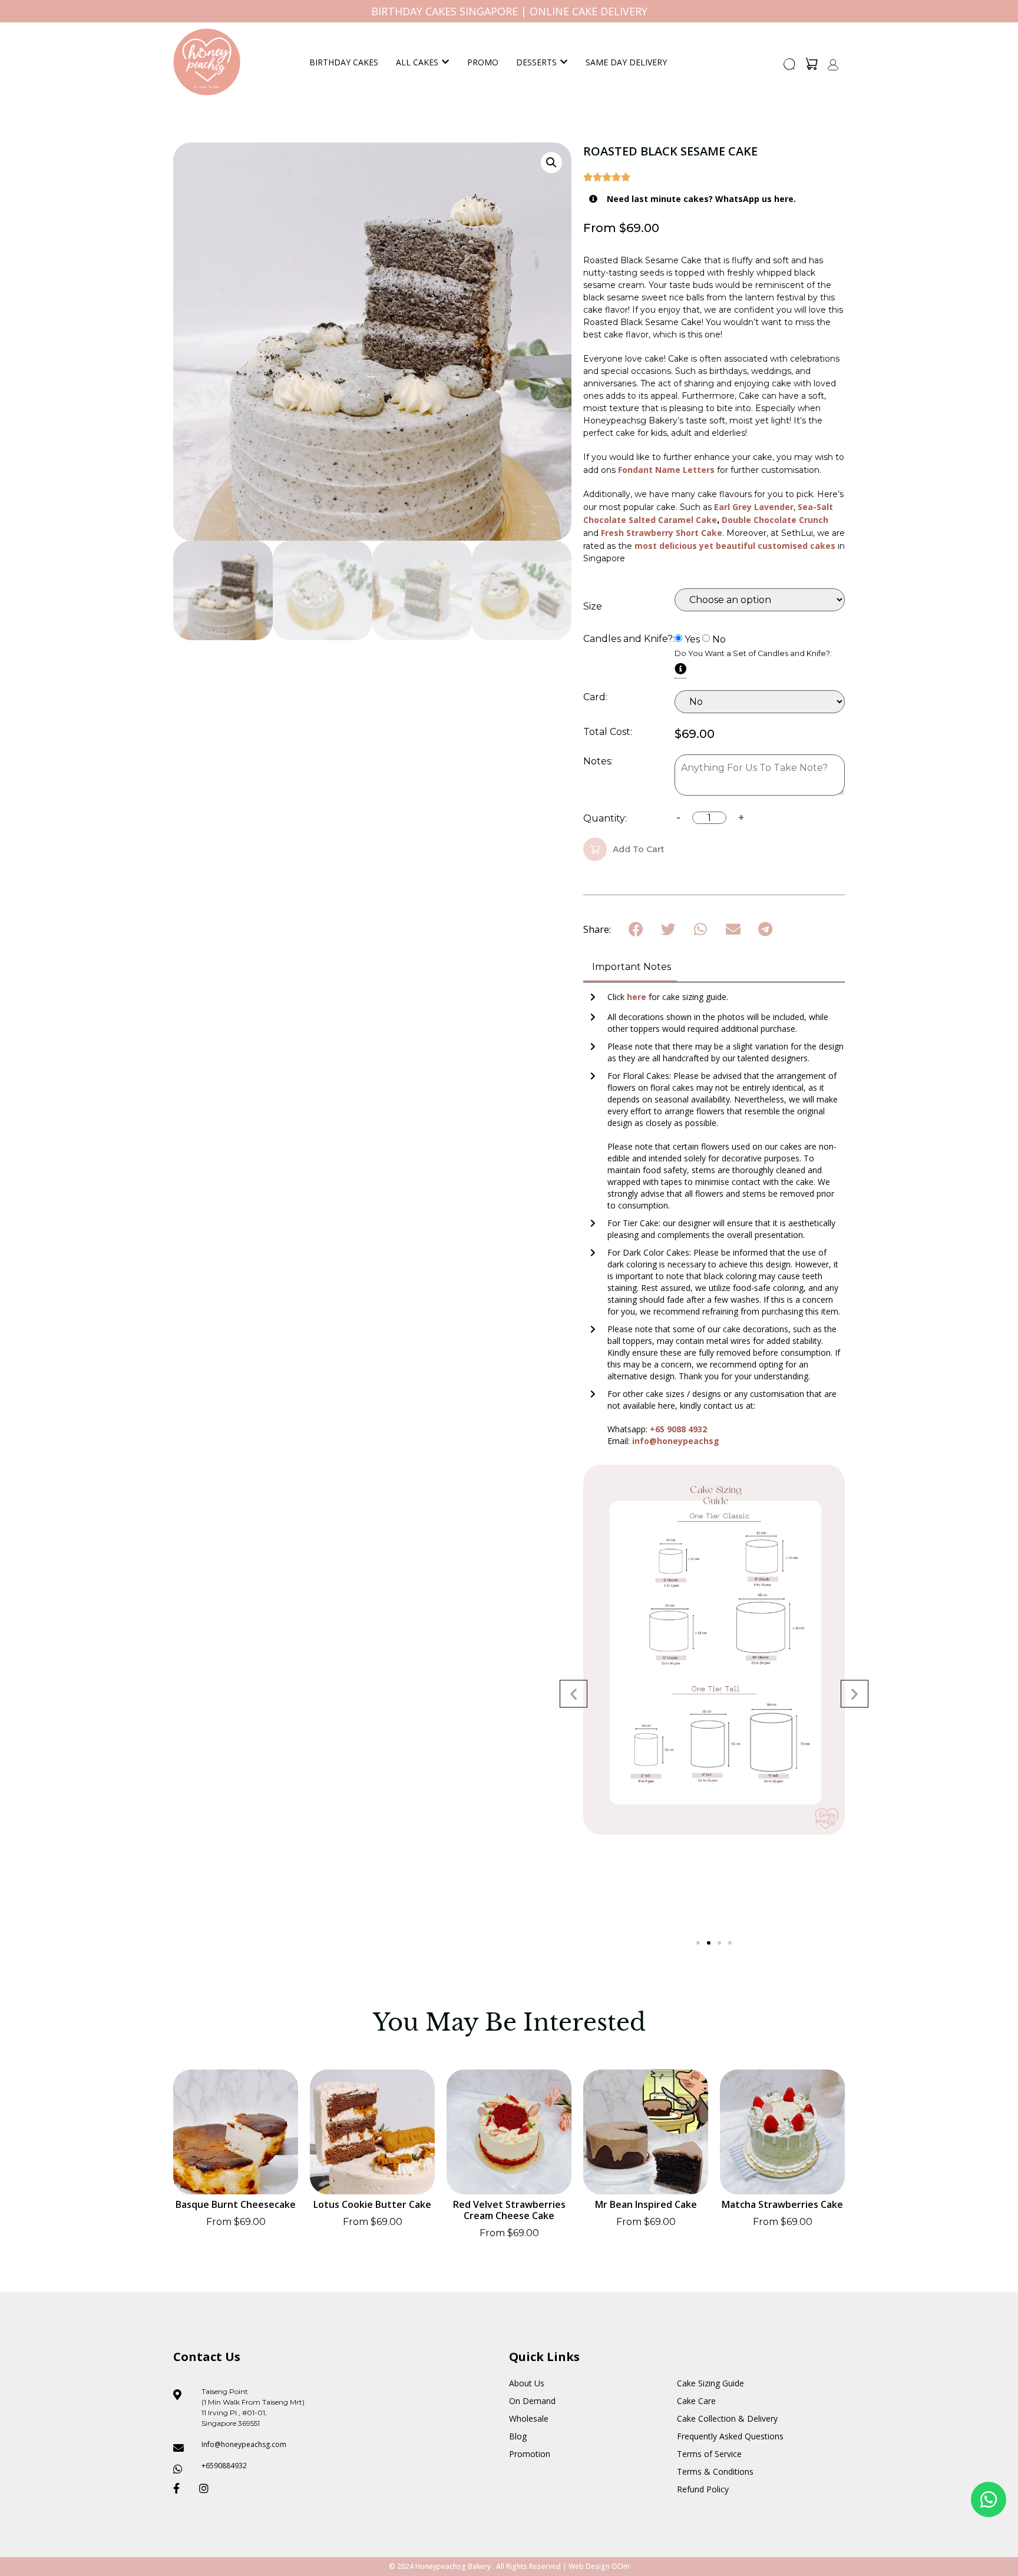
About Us (527, 2383)
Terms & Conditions (715, 2471)
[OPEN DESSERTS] (564, 62)
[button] (790, 68)
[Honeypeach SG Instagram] (207, 2488)
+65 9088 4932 (678, 1429)
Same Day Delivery (626, 62)
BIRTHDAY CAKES (344, 62)
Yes (692, 640)
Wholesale (529, 2418)
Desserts (536, 62)
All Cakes (417, 62)
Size (593, 607)
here (638, 997)
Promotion (530, 2454)
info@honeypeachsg (676, 1441)
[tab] (630, 968)
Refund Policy (703, 2489)
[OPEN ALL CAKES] (445, 62)
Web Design (589, 2566)
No (719, 640)
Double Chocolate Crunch (775, 520)
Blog (518, 2436)
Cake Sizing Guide (710, 2383)
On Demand (532, 2401)
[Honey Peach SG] (207, 62)
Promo (483, 62)
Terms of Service (709, 2454)
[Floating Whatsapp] (989, 2499)
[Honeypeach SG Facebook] (181, 2488)
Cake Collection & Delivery (727, 2418)
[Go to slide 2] (709, 1943)
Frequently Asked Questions (730, 2436)
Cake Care (696, 2401)
